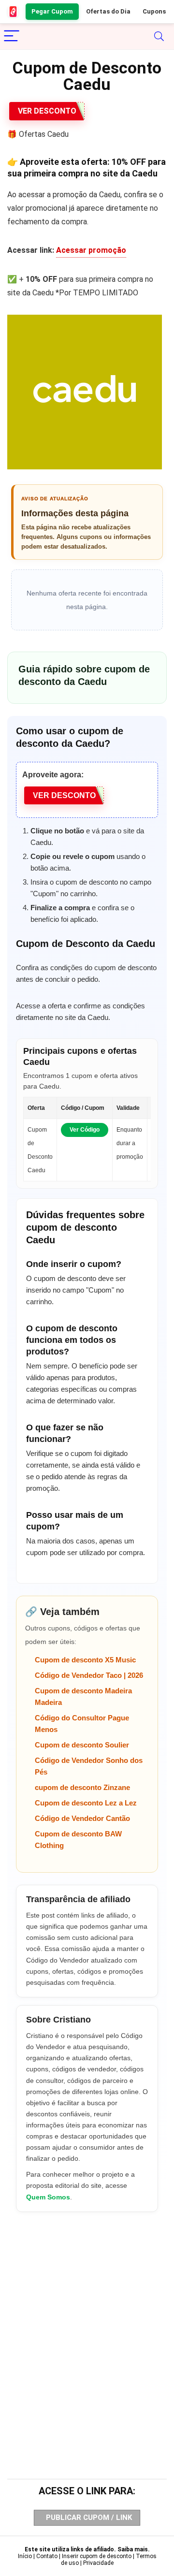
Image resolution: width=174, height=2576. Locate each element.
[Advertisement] (87, 2327)
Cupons (154, 11)
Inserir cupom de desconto (97, 2556)
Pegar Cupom (52, 11)
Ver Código (85, 1130)
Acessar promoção (91, 250)
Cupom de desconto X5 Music (85, 1660)
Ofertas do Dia (108, 11)
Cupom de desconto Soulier (82, 1745)
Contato (47, 2556)
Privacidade (98, 2563)
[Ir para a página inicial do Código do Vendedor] (14, 12)
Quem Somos (48, 2197)
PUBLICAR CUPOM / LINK (89, 2518)
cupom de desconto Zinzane (82, 1787)
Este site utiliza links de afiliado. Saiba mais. (87, 2549)
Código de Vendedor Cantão (82, 1818)
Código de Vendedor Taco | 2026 (89, 1675)
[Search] (159, 36)
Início (25, 2556)
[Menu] (12, 36)
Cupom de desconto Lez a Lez (86, 1803)
